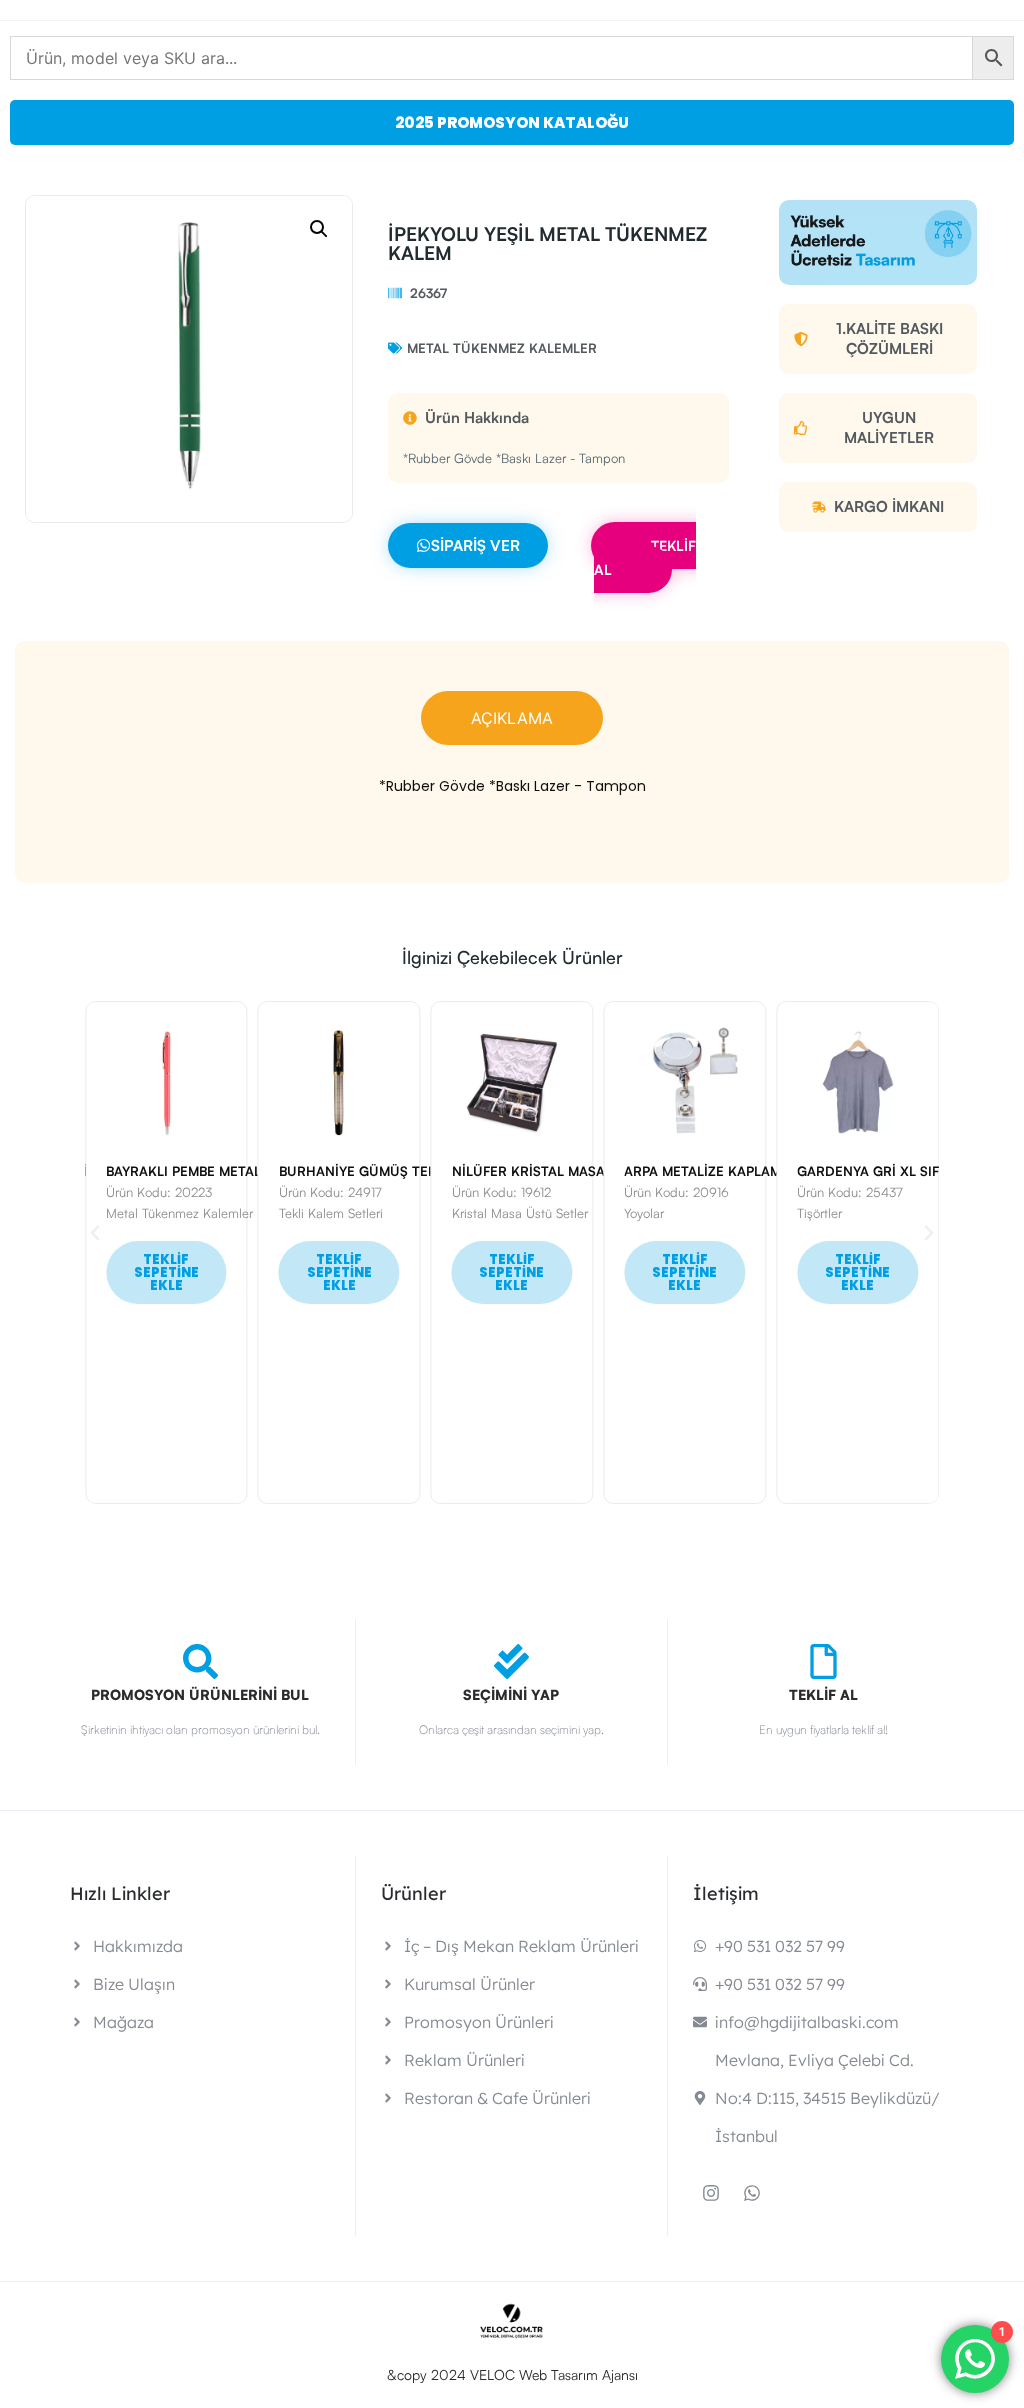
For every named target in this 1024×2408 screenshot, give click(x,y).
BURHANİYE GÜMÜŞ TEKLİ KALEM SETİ (352, 1171)
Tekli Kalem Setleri (280, 1213)
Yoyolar (593, 1213)
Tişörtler (768, 1213)
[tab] (512, 718)
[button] (319, 229)
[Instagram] (711, 2193)
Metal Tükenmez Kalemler (502, 348)
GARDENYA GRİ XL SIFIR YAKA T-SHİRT (870, 1171)
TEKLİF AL (645, 557)
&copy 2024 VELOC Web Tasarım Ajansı (512, 2374)
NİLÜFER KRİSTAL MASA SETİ (493, 1171)
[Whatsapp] (752, 2193)
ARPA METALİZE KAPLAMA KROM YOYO (696, 1171)
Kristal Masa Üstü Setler (469, 1213)
